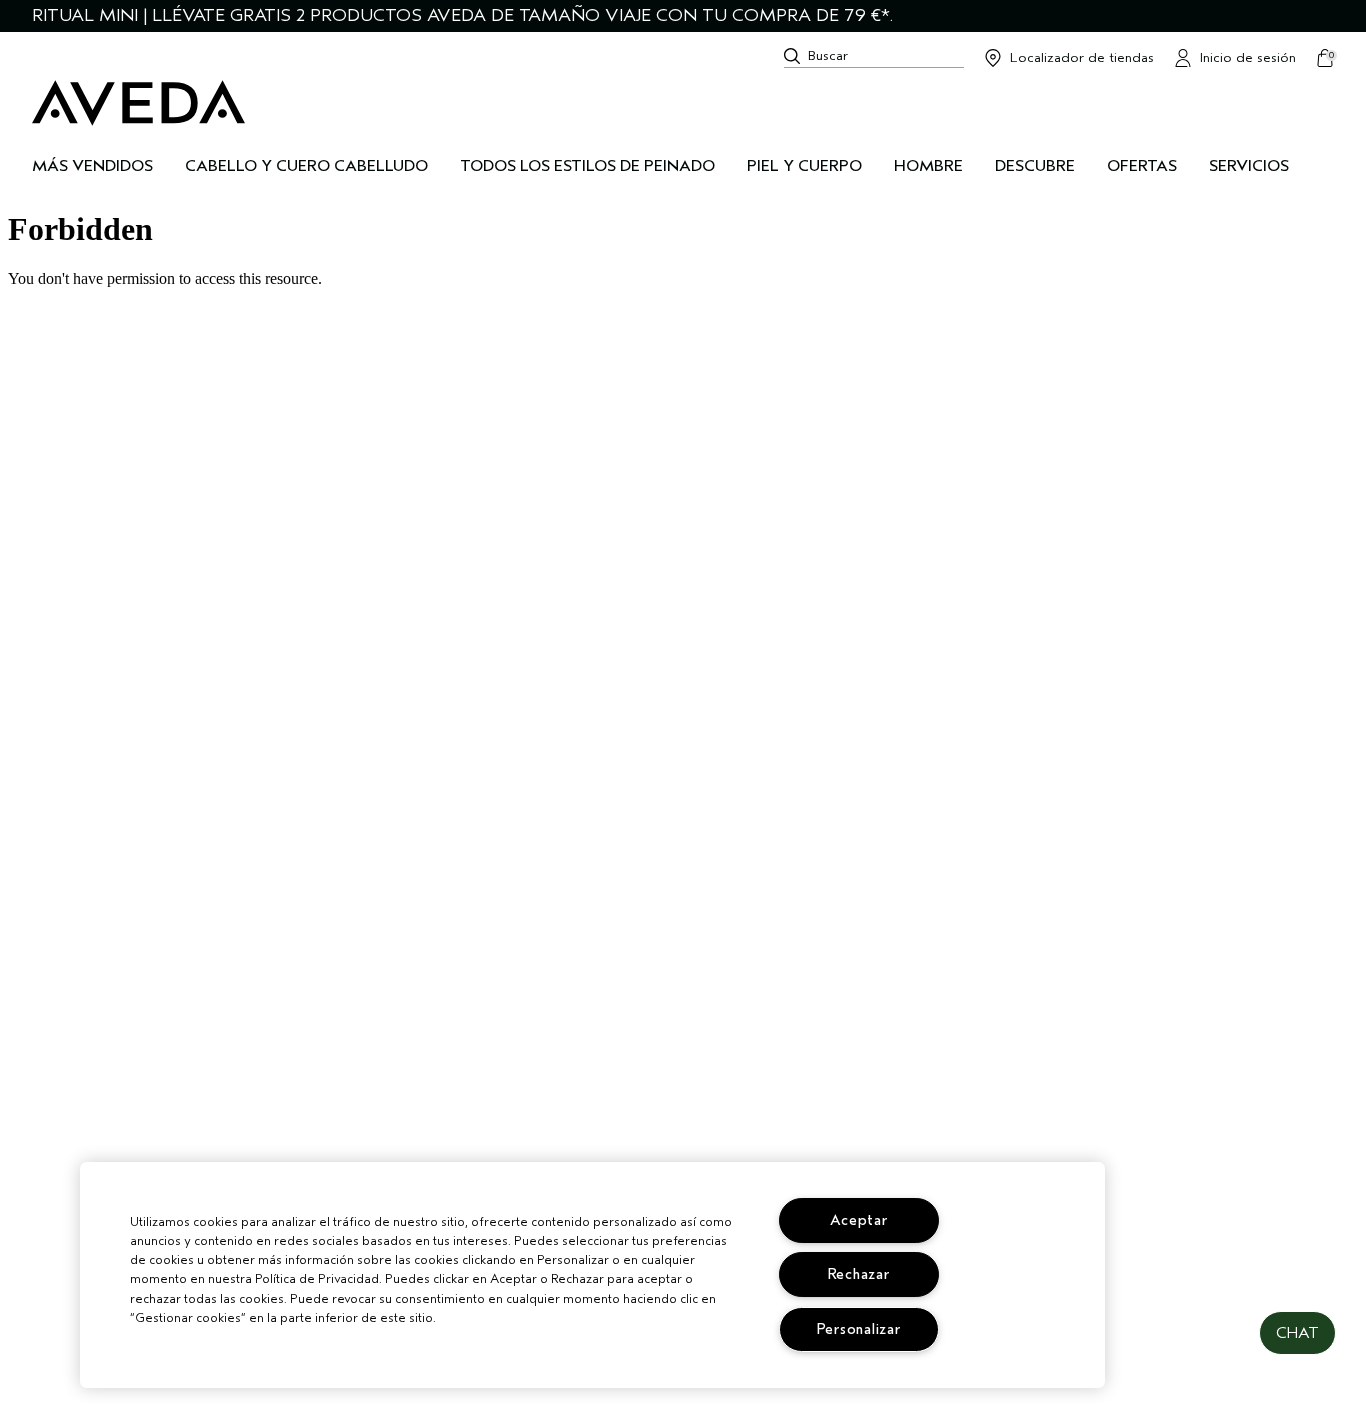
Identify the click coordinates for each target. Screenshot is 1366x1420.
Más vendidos (92, 166)
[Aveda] (138, 103)
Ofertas (1142, 166)
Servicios (1249, 166)
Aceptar (859, 1220)
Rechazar (859, 1274)
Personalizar (859, 1329)
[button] (1297, 1333)
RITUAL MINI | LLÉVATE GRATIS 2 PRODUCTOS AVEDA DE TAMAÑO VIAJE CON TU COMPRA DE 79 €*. (462, 15)
